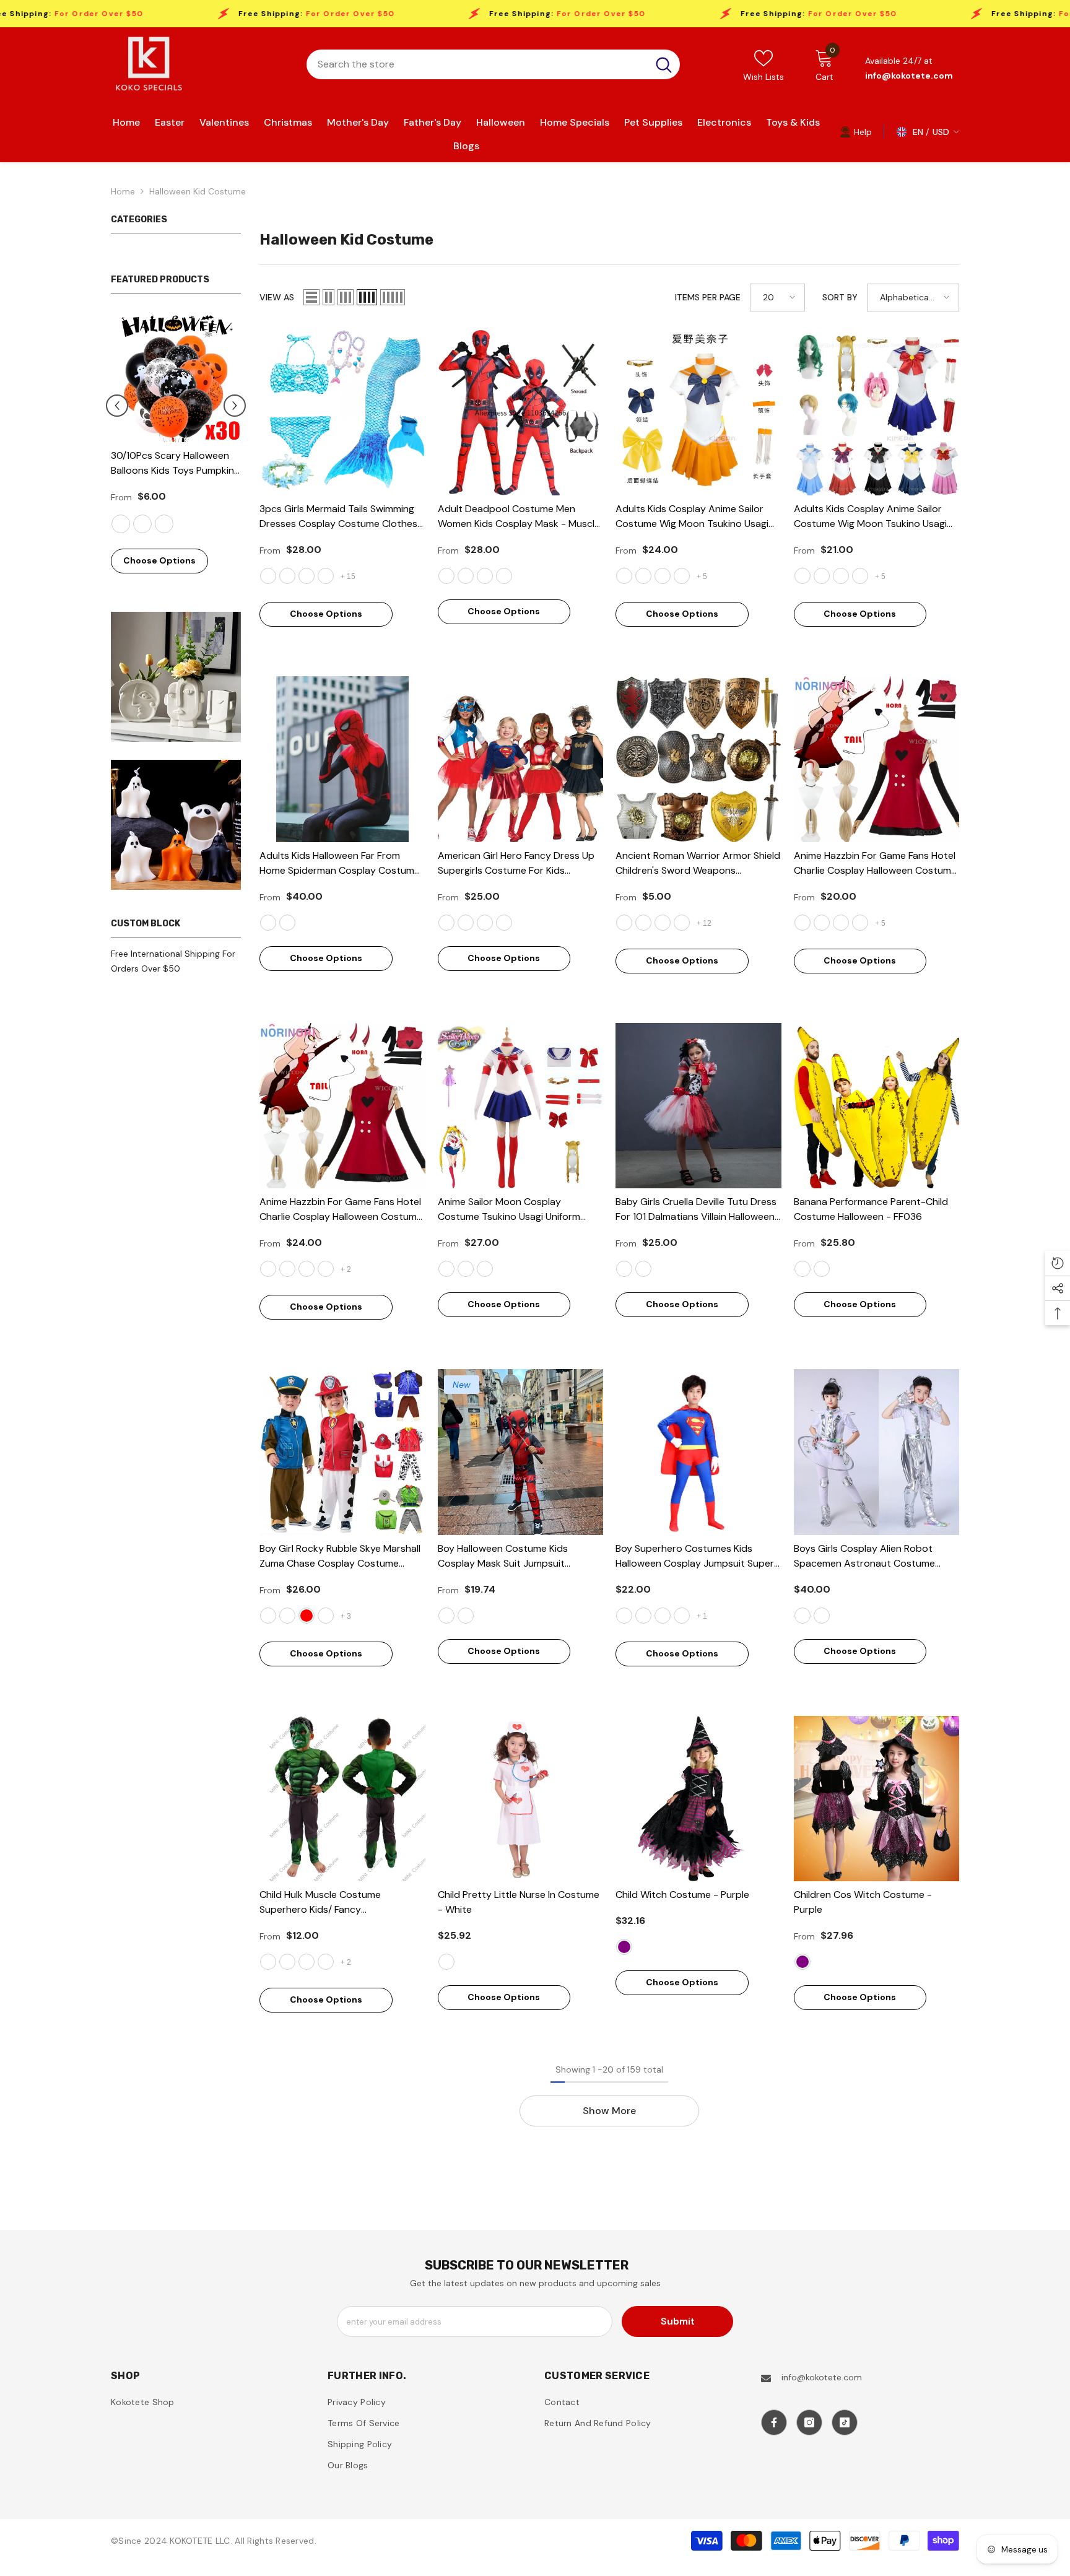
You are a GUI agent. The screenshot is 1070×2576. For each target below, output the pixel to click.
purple (624, 1947)
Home (123, 191)
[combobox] (477, 64)
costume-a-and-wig (268, 1269)
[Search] (493, 64)
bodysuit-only (466, 1616)
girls (822, 1616)
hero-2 (663, 1616)
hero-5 (624, 1616)
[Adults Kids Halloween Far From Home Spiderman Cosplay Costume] (342, 759)
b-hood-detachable (268, 923)
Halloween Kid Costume (198, 191)
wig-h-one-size (643, 576)
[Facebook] (774, 2422)
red (307, 1616)
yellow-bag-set (326, 1616)
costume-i (841, 576)
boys (802, 1616)
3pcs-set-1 (326, 576)
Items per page (708, 297)
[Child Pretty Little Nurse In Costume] (521, 1799)
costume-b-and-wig (326, 1269)
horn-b (287, 1269)
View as (277, 297)
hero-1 (682, 1616)
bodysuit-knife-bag (446, 1616)
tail (802, 923)
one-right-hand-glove (326, 1962)
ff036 (802, 1269)
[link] (856, 131)
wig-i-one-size (663, 576)
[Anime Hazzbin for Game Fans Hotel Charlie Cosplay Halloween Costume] (877, 759)
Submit (678, 2321)
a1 (446, 1269)
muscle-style (446, 576)
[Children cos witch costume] (877, 1799)
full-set (485, 576)
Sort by (840, 297)
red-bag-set (268, 1616)
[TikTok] (845, 2422)
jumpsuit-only (504, 576)
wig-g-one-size (624, 576)
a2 (466, 1269)
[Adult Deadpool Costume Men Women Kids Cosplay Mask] (521, 413)
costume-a (682, 576)
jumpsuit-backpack (466, 576)
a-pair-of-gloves (307, 1962)
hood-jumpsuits (287, 923)
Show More (609, 2111)
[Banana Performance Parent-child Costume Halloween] (877, 1106)
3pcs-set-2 (268, 576)
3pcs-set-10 (287, 576)
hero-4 (643, 1616)
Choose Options (159, 560)
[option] (176, 449)
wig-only (822, 923)
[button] (235, 406)
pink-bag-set (287, 1616)
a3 (485, 1269)
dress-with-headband (624, 1269)
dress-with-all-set (643, 1269)
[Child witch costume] (698, 1799)
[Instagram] (809, 2422)
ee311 (822, 1269)
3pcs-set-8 (307, 576)
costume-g (802, 576)
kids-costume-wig (860, 923)
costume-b (307, 1269)
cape (268, 1962)
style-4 (287, 1962)
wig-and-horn (841, 923)
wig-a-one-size (860, 576)
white (446, 1962)
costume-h (822, 576)
